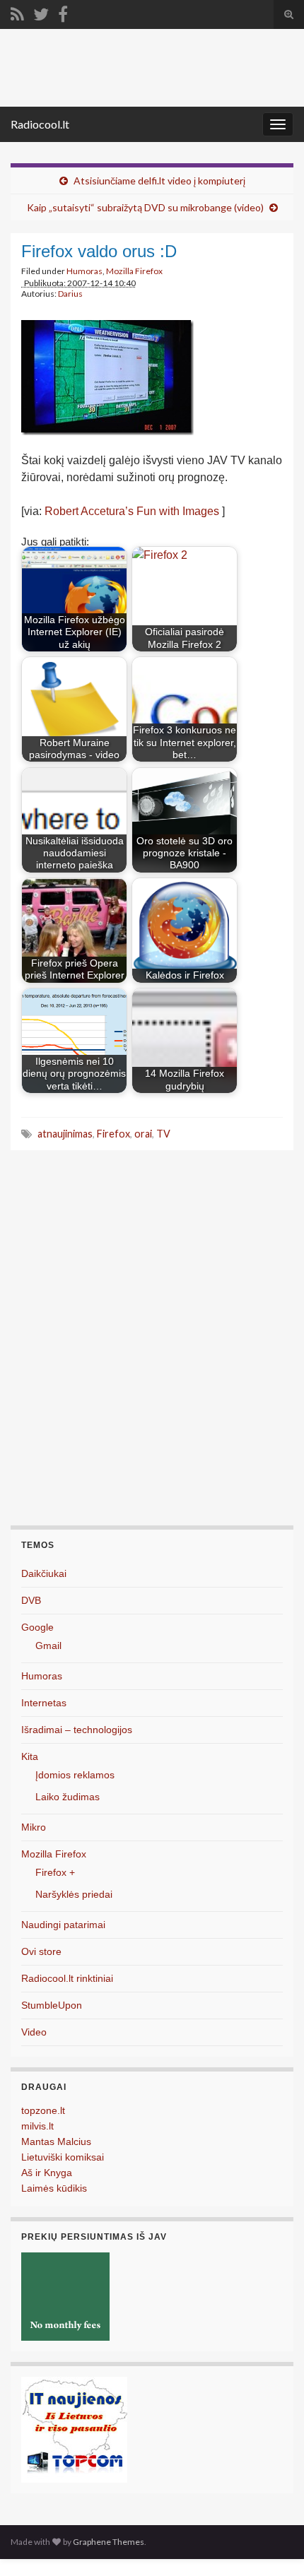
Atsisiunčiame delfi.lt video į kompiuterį (159, 181)
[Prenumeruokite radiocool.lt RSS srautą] (17, 12)
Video (34, 2032)
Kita (30, 1756)
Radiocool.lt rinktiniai (67, 1978)
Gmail (48, 1646)
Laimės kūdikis (54, 2188)
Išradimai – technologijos (77, 1730)
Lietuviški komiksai (63, 2157)
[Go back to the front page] (152, 68)
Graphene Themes (109, 2542)
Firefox (113, 1134)
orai (143, 1134)
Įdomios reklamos (75, 1775)
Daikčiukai (44, 1573)
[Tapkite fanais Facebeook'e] (63, 12)
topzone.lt (43, 2110)
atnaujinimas (65, 1134)
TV (163, 1134)
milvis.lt (37, 2126)
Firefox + (55, 1872)
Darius (70, 294)
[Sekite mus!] (41, 12)
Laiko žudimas (68, 1797)
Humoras (84, 271)
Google (37, 1627)
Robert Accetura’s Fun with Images (132, 511)
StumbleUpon (52, 2005)
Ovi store (41, 1951)
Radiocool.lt (40, 124)
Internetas (44, 1703)
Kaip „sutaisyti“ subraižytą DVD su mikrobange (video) (145, 207)
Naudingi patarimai (63, 1925)
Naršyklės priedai (74, 1894)
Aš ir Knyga (47, 2173)
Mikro (34, 1827)
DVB (31, 1600)
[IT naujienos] (74, 2429)
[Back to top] (272, 2544)
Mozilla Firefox (134, 271)
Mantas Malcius (56, 2141)
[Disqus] (152, 1345)
